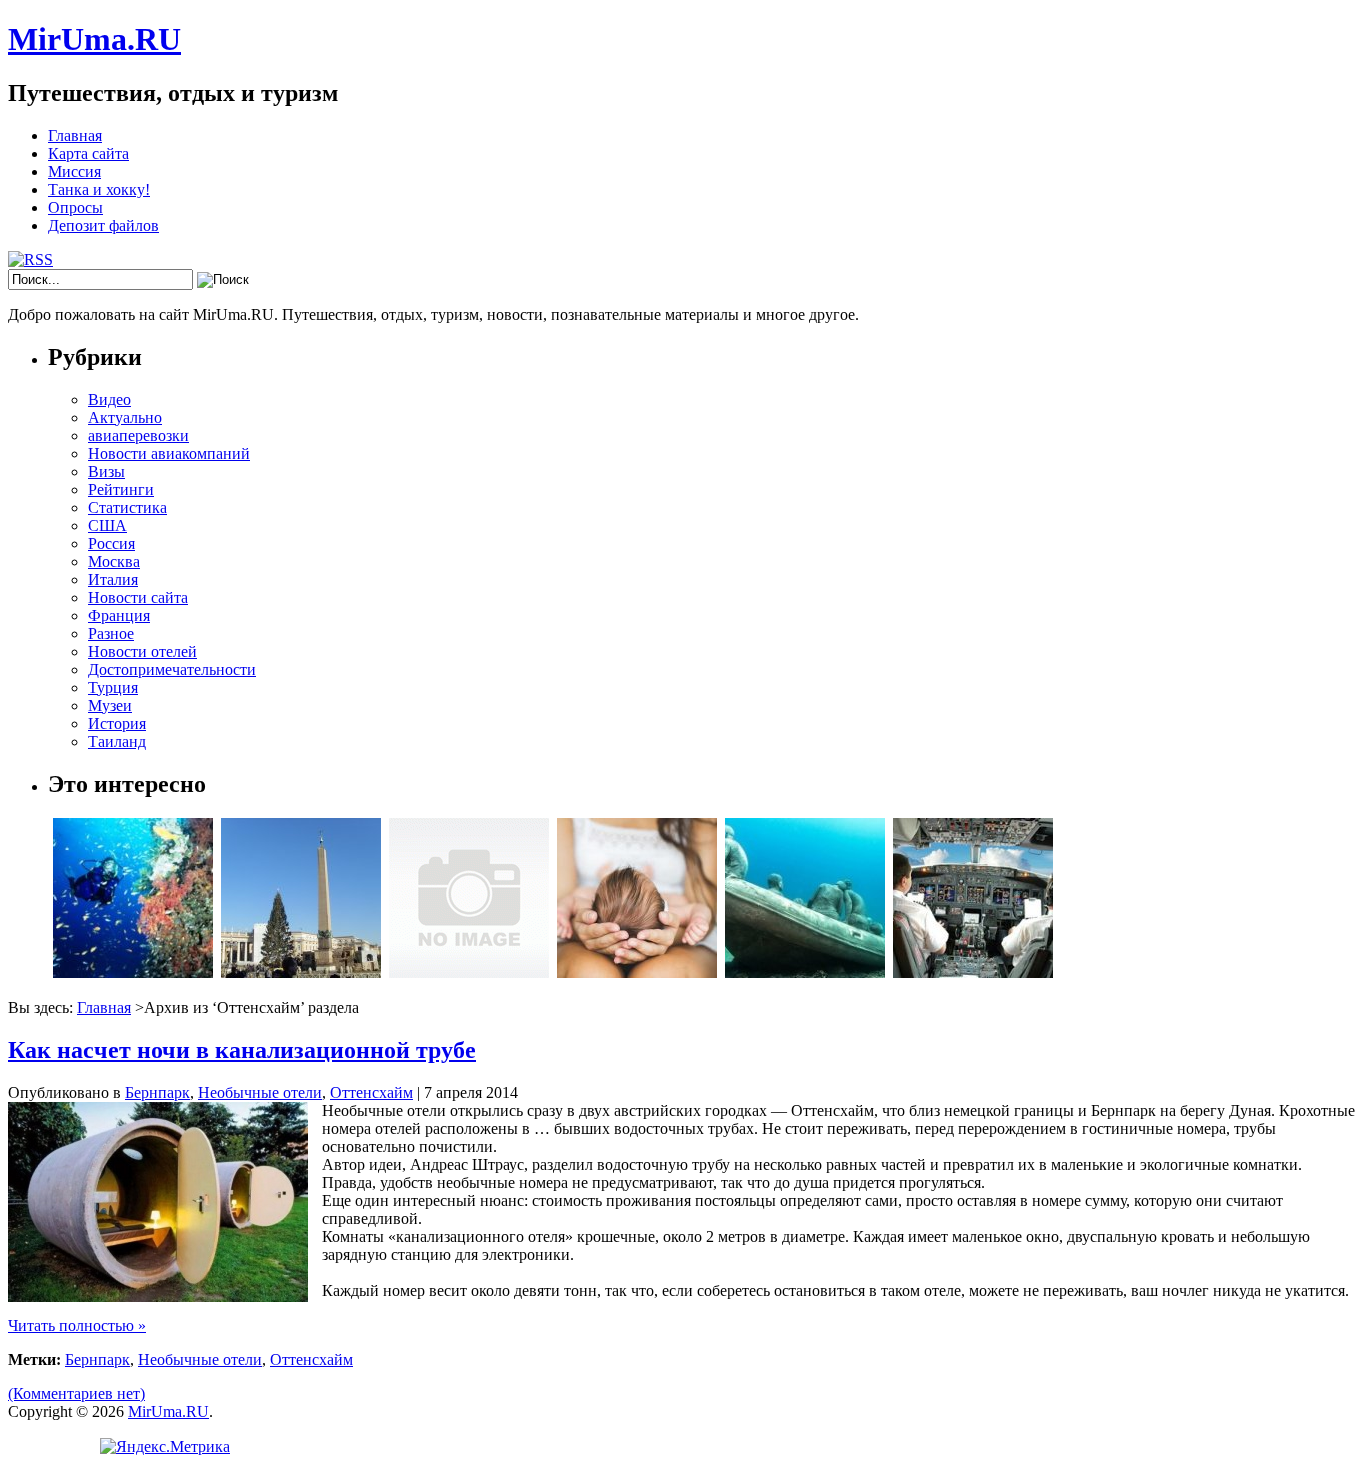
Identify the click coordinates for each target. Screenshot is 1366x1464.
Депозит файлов (103, 225)
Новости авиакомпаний (169, 453)
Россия (111, 543)
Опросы (75, 207)
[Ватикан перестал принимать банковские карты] (301, 972)
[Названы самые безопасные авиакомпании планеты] (973, 972)
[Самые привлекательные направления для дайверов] (133, 972)
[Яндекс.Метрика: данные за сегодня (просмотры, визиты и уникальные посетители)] (165, 1447)
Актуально (125, 417)
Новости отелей (142, 651)
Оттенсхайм (371, 1092)
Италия (113, 579)
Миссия (74, 171)
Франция (119, 615)
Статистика (127, 507)
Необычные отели (260, 1092)
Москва (114, 561)
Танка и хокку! (99, 189)
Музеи (110, 705)
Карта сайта (88, 153)
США (107, 525)
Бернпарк (157, 1092)
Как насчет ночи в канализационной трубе (242, 1050)
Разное (111, 633)
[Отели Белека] (469, 972)
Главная (75, 135)
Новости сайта (138, 597)
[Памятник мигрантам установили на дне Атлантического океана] (805, 972)
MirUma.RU (94, 39)
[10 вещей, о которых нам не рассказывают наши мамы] (637, 972)
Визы (106, 471)
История (117, 723)
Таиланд (117, 741)
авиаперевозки (138, 435)
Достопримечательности (172, 669)
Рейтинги (121, 489)
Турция (113, 687)
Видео (109, 399)
